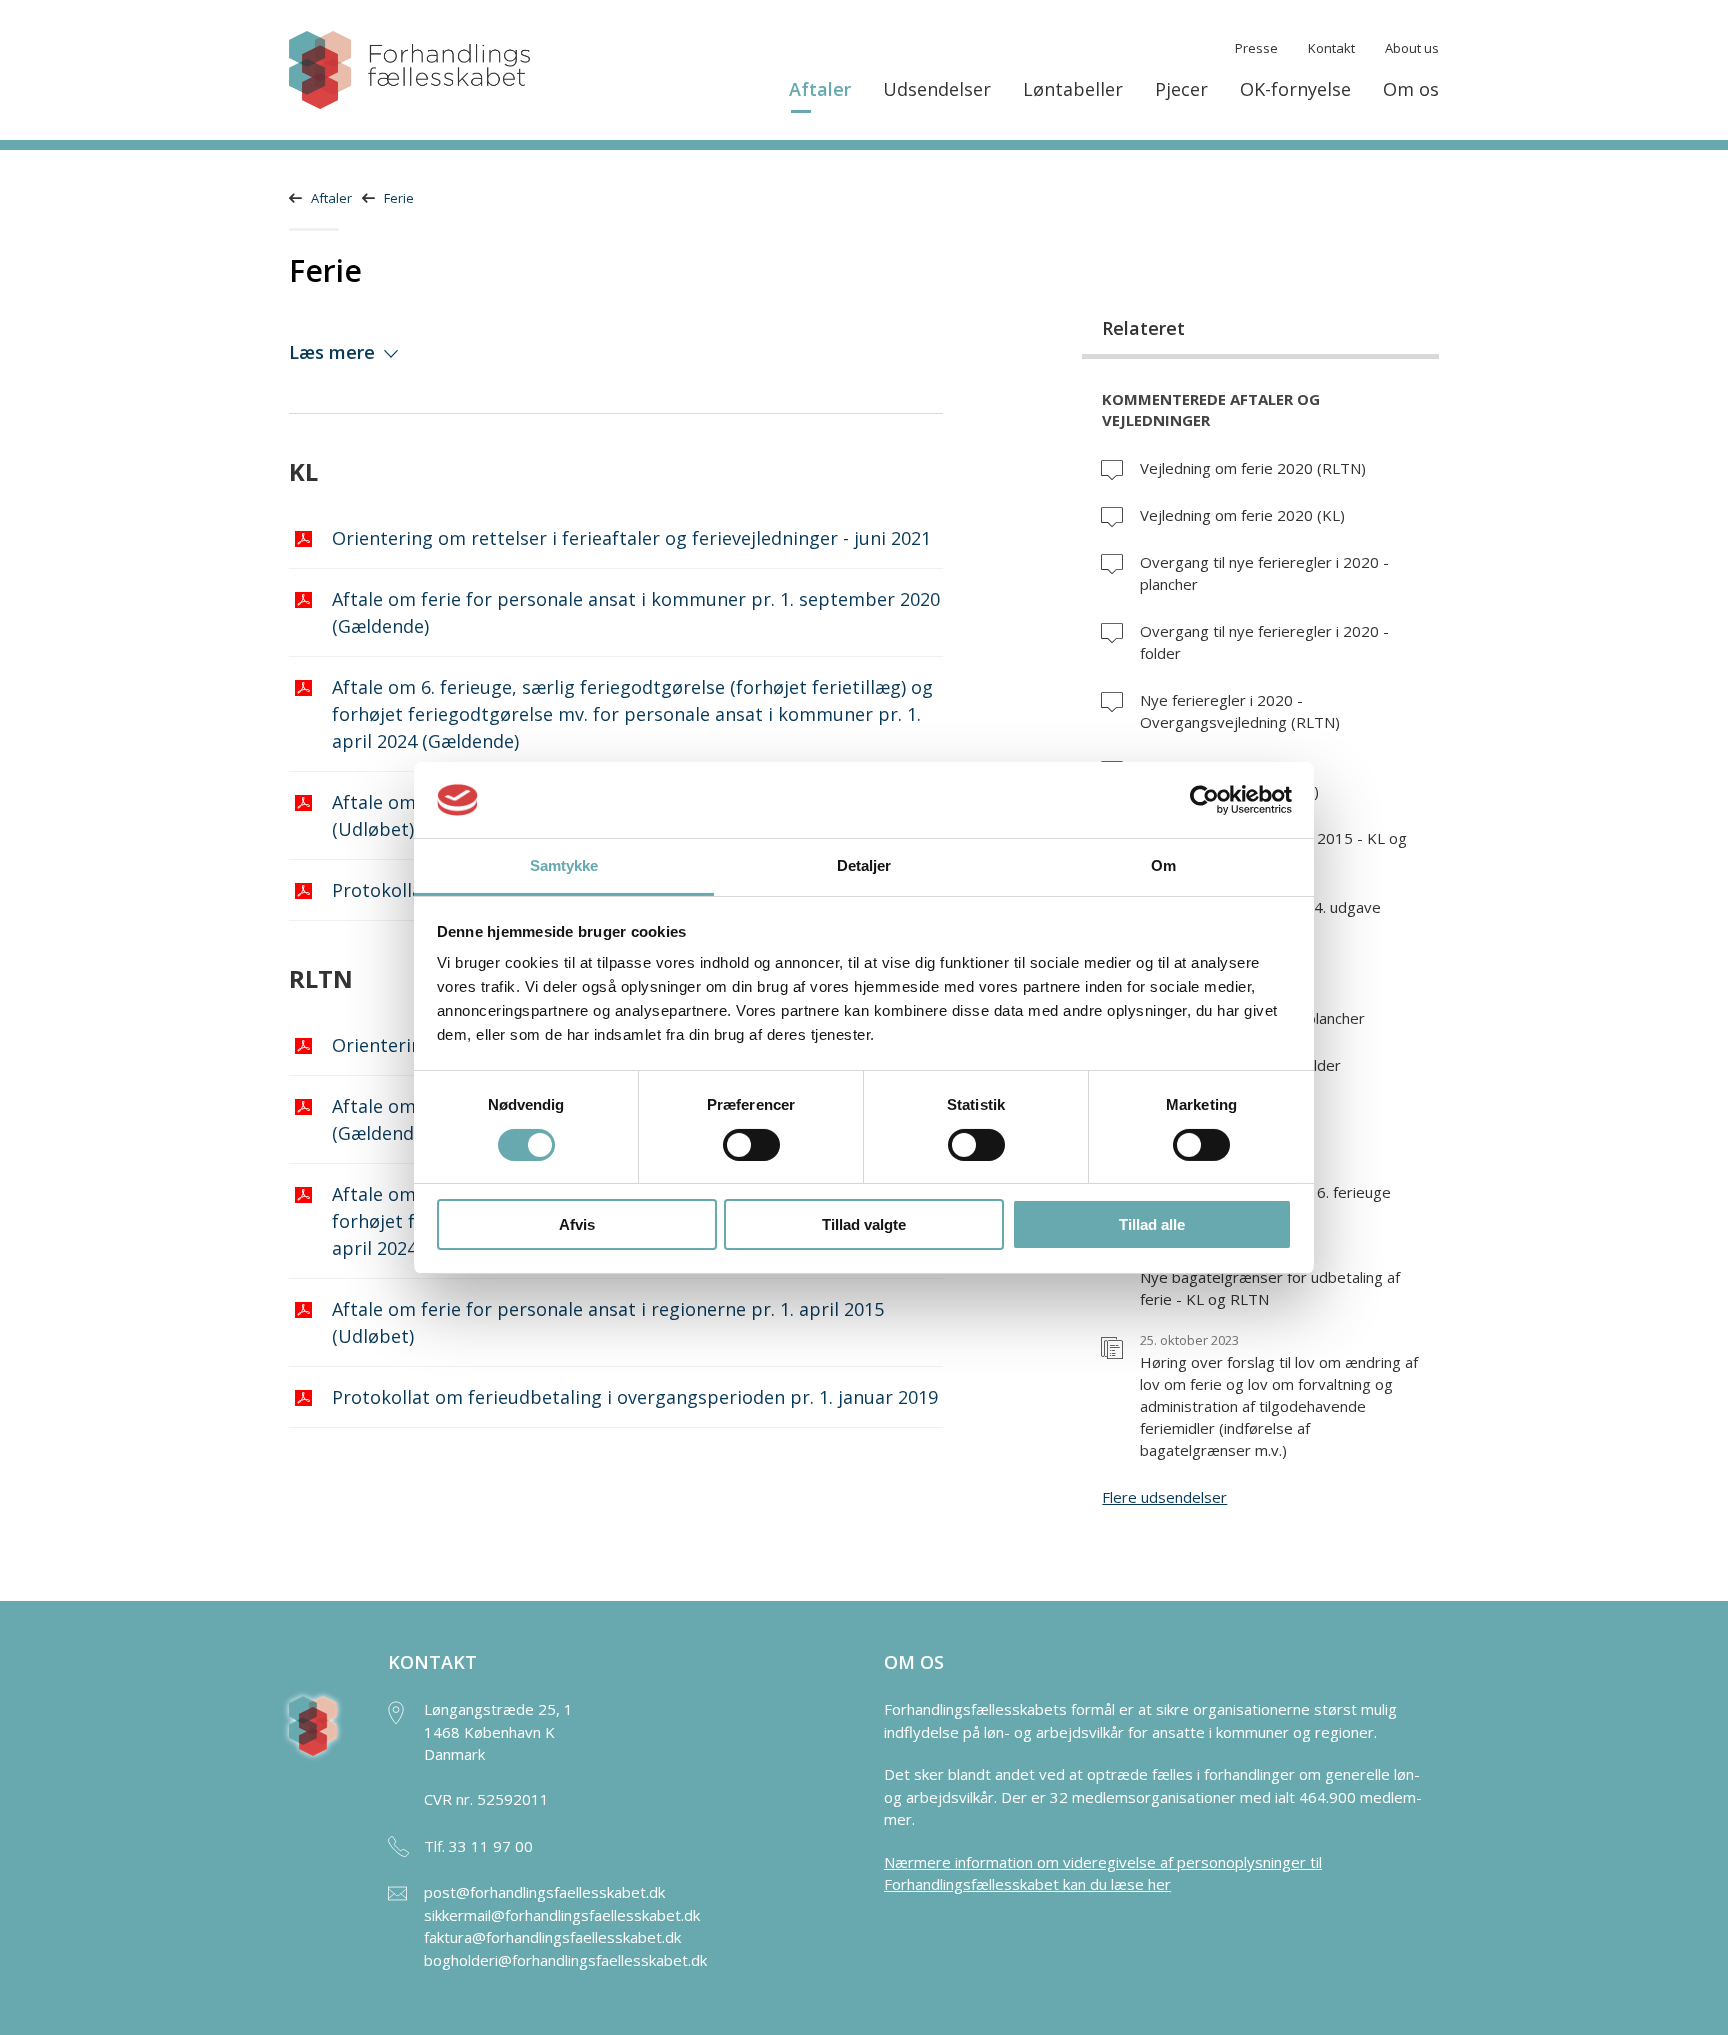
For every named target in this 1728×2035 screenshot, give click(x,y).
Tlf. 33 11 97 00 (478, 1846)
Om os (1411, 89)
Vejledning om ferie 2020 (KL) (1242, 515)
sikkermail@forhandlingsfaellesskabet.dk (562, 1915)
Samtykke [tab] (564, 865)
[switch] (751, 1145)
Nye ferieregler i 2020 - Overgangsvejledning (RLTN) (1240, 711)
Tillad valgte (864, 1224)
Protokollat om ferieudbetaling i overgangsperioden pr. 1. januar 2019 (635, 1397)
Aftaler (820, 89)
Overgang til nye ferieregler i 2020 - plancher (1264, 573)
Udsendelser (937, 89)
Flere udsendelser (1164, 1497)
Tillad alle (1152, 1224)
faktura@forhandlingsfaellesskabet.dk (552, 1937)
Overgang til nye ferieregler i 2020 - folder (1264, 642)
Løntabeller (1073, 89)
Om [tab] (1163, 865)
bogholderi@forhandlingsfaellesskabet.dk (565, 1960)
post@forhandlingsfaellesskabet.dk (544, 1892)
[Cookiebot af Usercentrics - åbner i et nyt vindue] (1204, 800)
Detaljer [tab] (864, 865)
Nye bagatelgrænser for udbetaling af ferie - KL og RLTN (1270, 1279)
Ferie (399, 198)
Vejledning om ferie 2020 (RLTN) (1253, 468)
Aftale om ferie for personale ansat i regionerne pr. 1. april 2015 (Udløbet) (608, 1322)
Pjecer (1181, 89)
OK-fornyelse (1295, 89)
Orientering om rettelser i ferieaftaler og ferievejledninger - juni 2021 (631, 538)
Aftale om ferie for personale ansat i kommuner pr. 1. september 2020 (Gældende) (636, 612)
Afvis (577, 1224)
